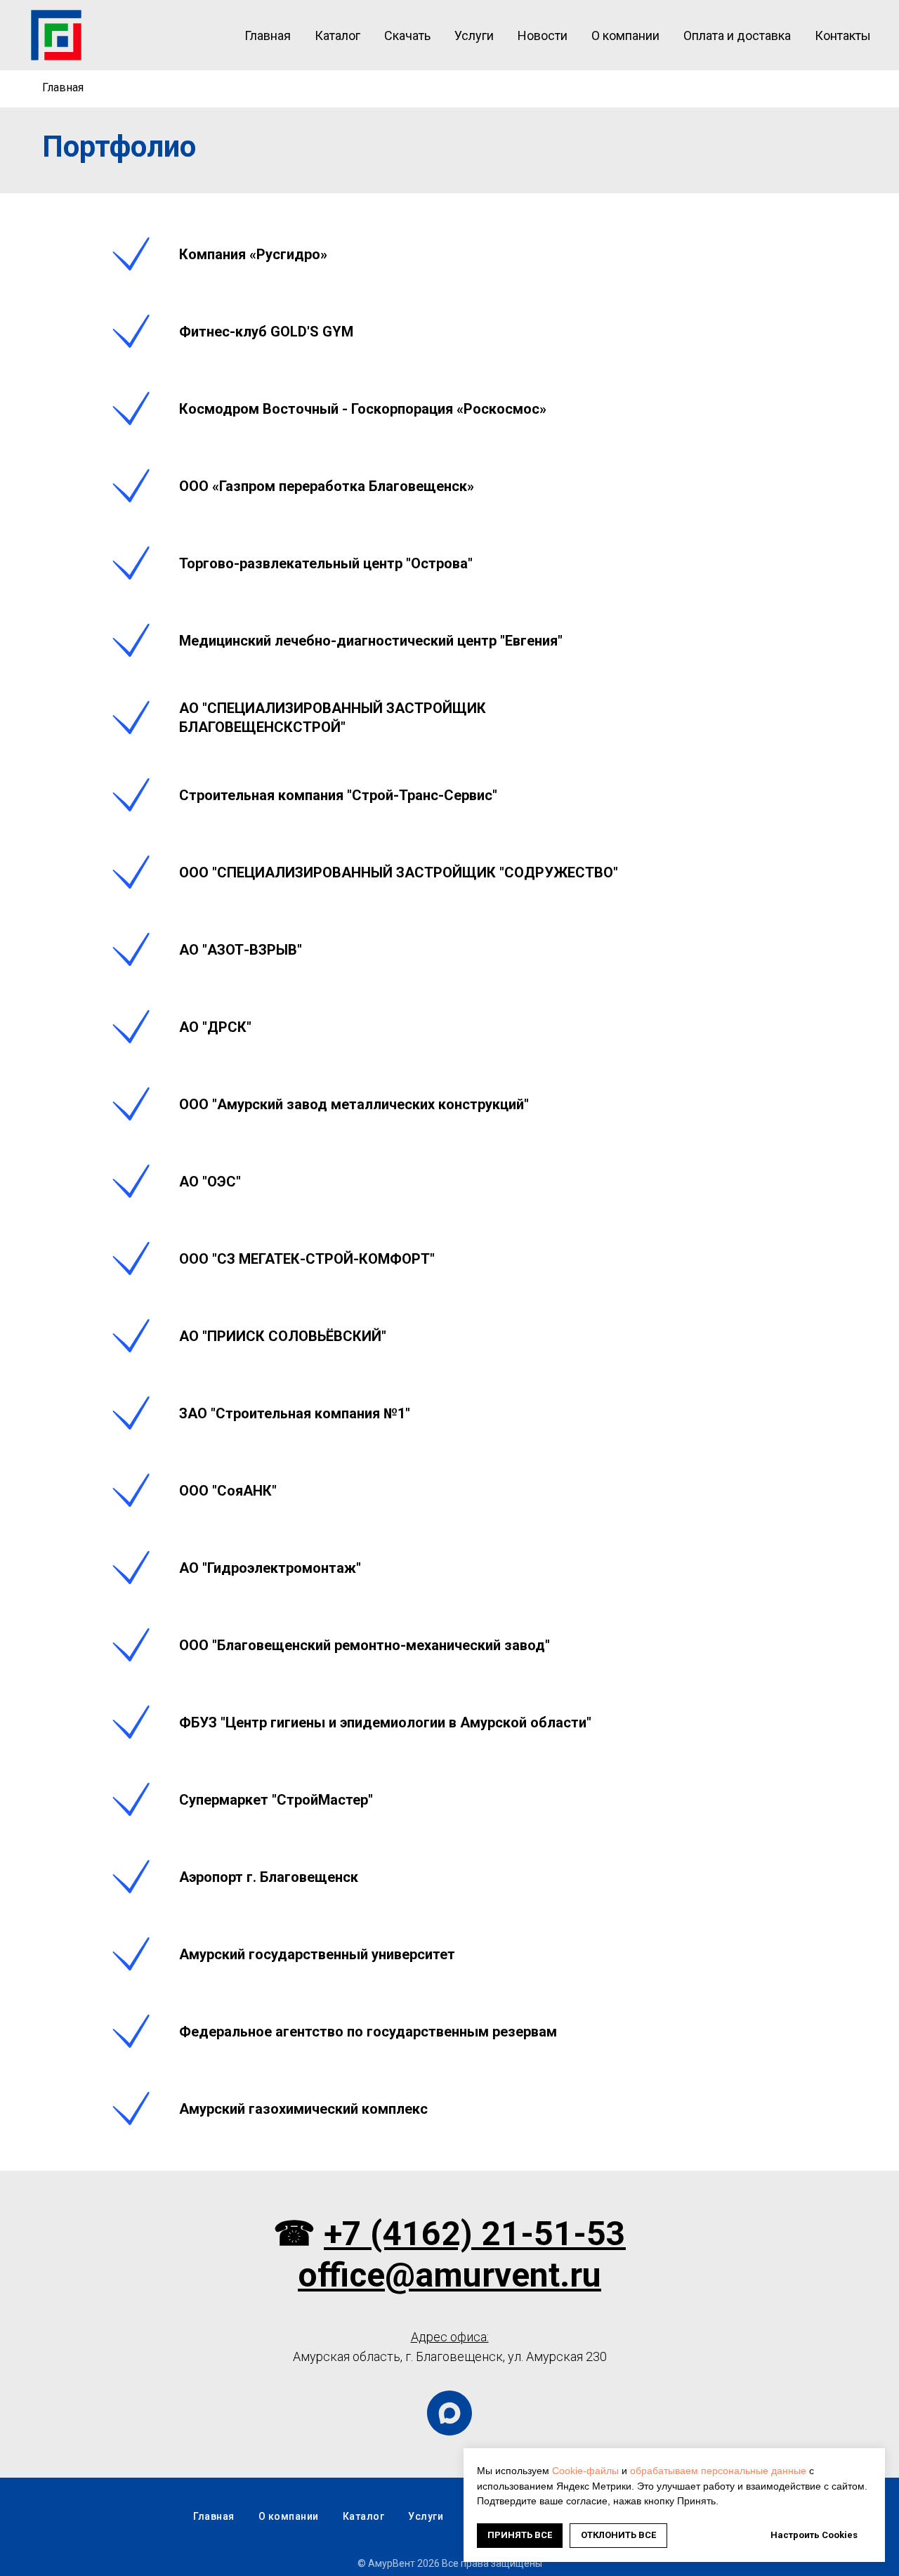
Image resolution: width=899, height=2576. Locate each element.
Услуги (474, 35)
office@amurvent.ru (449, 2275)
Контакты (843, 35)
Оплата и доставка (737, 35)
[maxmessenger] (449, 2413)
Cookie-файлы (585, 2471)
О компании (625, 35)
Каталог (337, 35)
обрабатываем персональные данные (718, 2471)
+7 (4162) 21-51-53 (475, 2234)
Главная (268, 35)
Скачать (407, 35)
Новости (543, 35)
